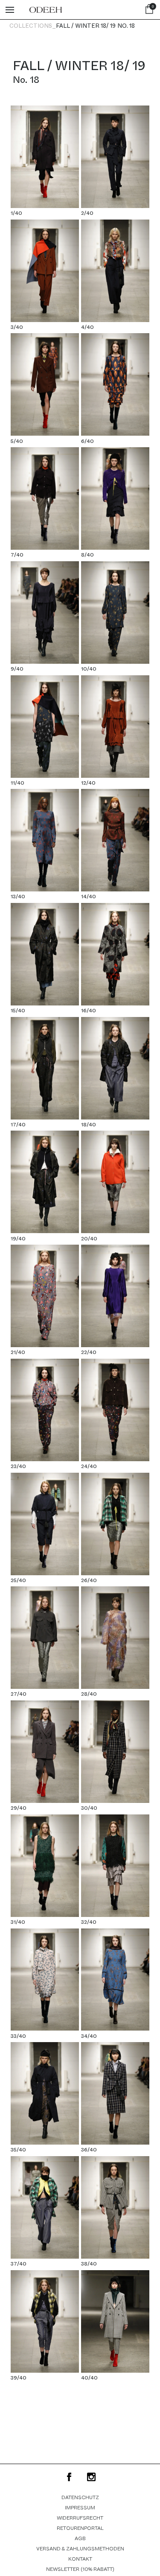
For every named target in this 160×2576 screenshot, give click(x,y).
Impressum (80, 2508)
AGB (80, 2538)
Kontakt (80, 2559)
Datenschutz (80, 2497)
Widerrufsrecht (80, 2518)
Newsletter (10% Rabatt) (80, 2569)
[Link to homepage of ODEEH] (46, 10)
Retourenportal (80, 2528)
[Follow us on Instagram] (91, 2477)
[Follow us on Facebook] (69, 2477)
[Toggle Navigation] (10, 10)
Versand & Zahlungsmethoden (80, 2549)
